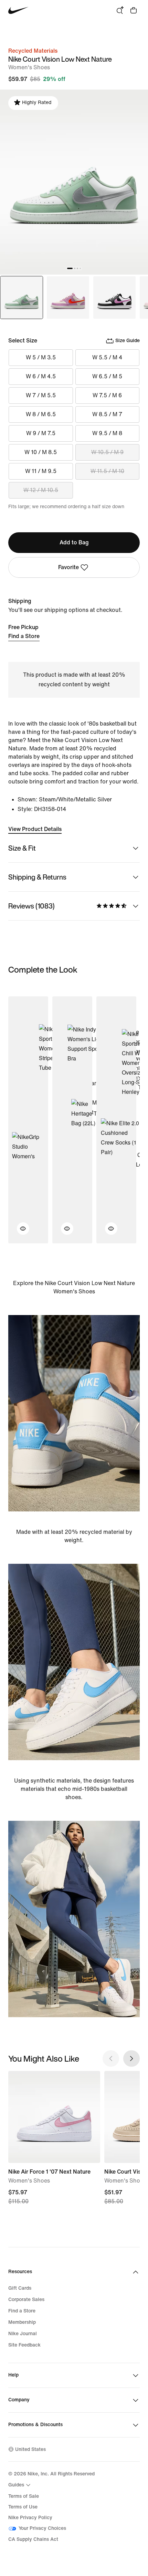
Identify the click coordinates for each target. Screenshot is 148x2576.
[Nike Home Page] (18, 11)
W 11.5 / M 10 (107, 471)
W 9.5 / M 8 (107, 433)
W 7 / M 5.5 (41, 395)
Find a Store (24, 636)
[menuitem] (20, 2485)
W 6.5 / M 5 (107, 376)
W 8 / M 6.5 (41, 414)
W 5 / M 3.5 (41, 357)
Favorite (68, 567)
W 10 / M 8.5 (41, 452)
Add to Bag (74, 542)
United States (30, 2449)
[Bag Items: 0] (134, 10)
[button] (19, 1233)
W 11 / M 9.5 (41, 471)
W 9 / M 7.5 (41, 433)
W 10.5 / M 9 (107, 452)
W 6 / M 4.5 (41, 376)
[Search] (120, 10)
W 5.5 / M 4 (107, 357)
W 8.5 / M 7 (107, 414)
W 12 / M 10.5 (41, 490)
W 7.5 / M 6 (107, 395)
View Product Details (35, 829)
